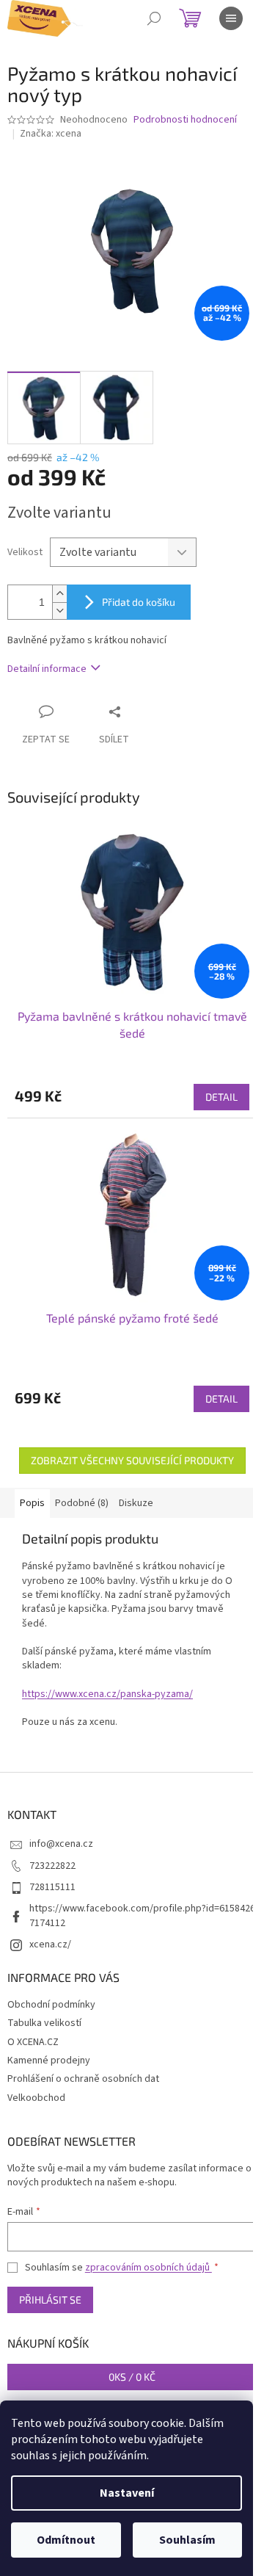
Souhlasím (187, 2540)
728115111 (52, 1887)
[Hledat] (154, 18)
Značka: (51, 134)
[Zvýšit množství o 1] (59, 594)
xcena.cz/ (50, 1944)
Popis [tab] (32, 1503)
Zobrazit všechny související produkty (132, 1460)
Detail (221, 1097)
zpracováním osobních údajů (148, 2268)
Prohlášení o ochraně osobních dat (83, 2079)
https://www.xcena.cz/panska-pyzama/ (107, 1694)
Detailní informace (47, 669)
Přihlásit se (50, 2300)
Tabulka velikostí (44, 2023)
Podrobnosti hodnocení (185, 120)
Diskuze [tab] (136, 1503)
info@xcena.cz (61, 1844)
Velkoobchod (36, 2098)
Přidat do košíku (139, 602)
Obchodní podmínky (51, 2005)
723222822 (52, 1866)
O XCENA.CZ (33, 2042)
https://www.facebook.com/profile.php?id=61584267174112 (142, 1915)
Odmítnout (66, 2540)
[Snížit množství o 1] (59, 611)
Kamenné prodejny (49, 2061)
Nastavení (127, 2493)
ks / (132, 2377)
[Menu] (231, 18)
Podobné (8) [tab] (82, 1503)
